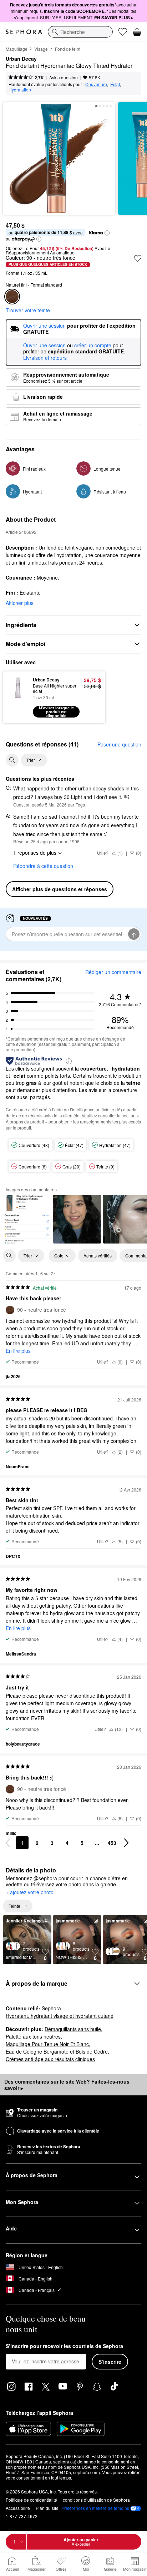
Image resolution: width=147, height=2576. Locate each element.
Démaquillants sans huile (73, 2029)
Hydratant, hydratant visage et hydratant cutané (60, 2016)
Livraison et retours (45, 358)
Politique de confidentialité (31, 2500)
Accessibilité (18, 2508)
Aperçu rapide (15, 697)
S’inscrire (110, 2362)
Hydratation (20, 90)
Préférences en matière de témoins (95, 2508)
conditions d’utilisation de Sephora (96, 2500)
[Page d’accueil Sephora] (24, 32)
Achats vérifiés (98, 1255)
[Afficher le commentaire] (27, 1219)
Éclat (115, 84)
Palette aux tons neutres (33, 2036)
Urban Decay (21, 59)
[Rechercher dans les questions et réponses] (12, 760)
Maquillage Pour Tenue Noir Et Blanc (47, 2044)
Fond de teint (68, 49)
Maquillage (17, 49)
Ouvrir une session (44, 346)
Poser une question (119, 744)
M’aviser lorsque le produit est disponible (56, 712)
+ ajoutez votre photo (30, 1892)
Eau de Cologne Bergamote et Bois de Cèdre (57, 2051)
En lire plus (18, 1351)
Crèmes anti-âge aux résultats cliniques (50, 2059)
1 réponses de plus (35, 853)
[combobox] (80, 32)
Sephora (51, 2008)
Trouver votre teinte (28, 310)
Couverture (96, 84)
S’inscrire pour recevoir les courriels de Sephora (64, 2346)
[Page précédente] (8, 1843)
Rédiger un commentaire (113, 972)
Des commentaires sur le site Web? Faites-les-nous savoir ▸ (67, 2085)
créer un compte (93, 346)
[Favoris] (123, 32)
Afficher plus (20, 603)
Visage (41, 49)
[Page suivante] (126, 1843)
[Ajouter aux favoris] (138, 258)
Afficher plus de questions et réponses (60, 889)
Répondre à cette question (43, 866)
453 (112, 1843)
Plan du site (47, 2508)
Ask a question (64, 77)
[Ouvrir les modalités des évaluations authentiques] (69, 1061)
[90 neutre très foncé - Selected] (12, 297)
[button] (107, 233)
